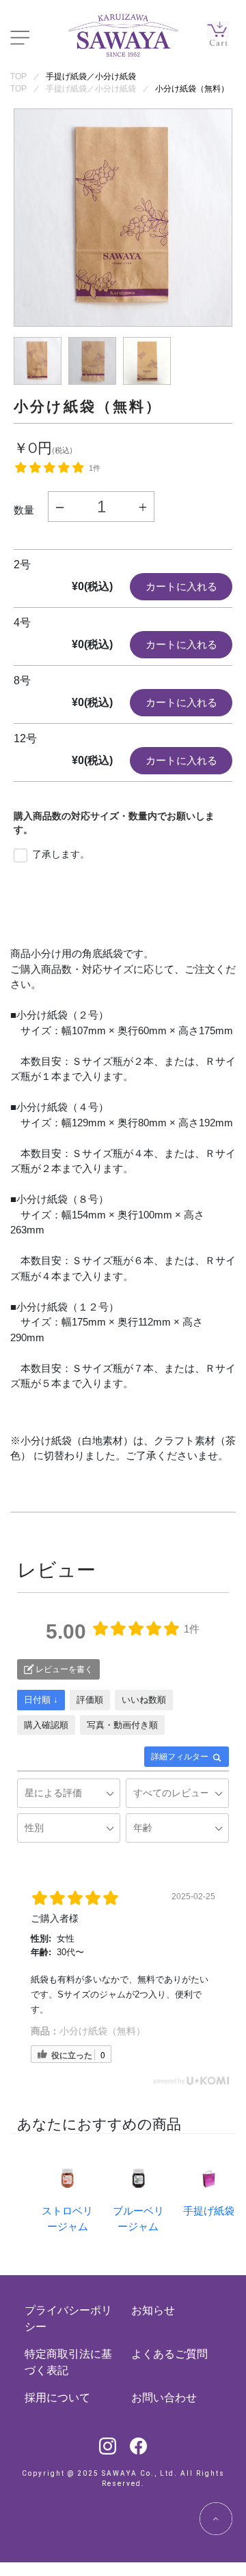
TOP (18, 76)
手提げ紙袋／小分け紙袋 (91, 76)
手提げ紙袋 (209, 2211)
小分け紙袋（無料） (192, 89)
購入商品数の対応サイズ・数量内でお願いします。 (114, 823)
